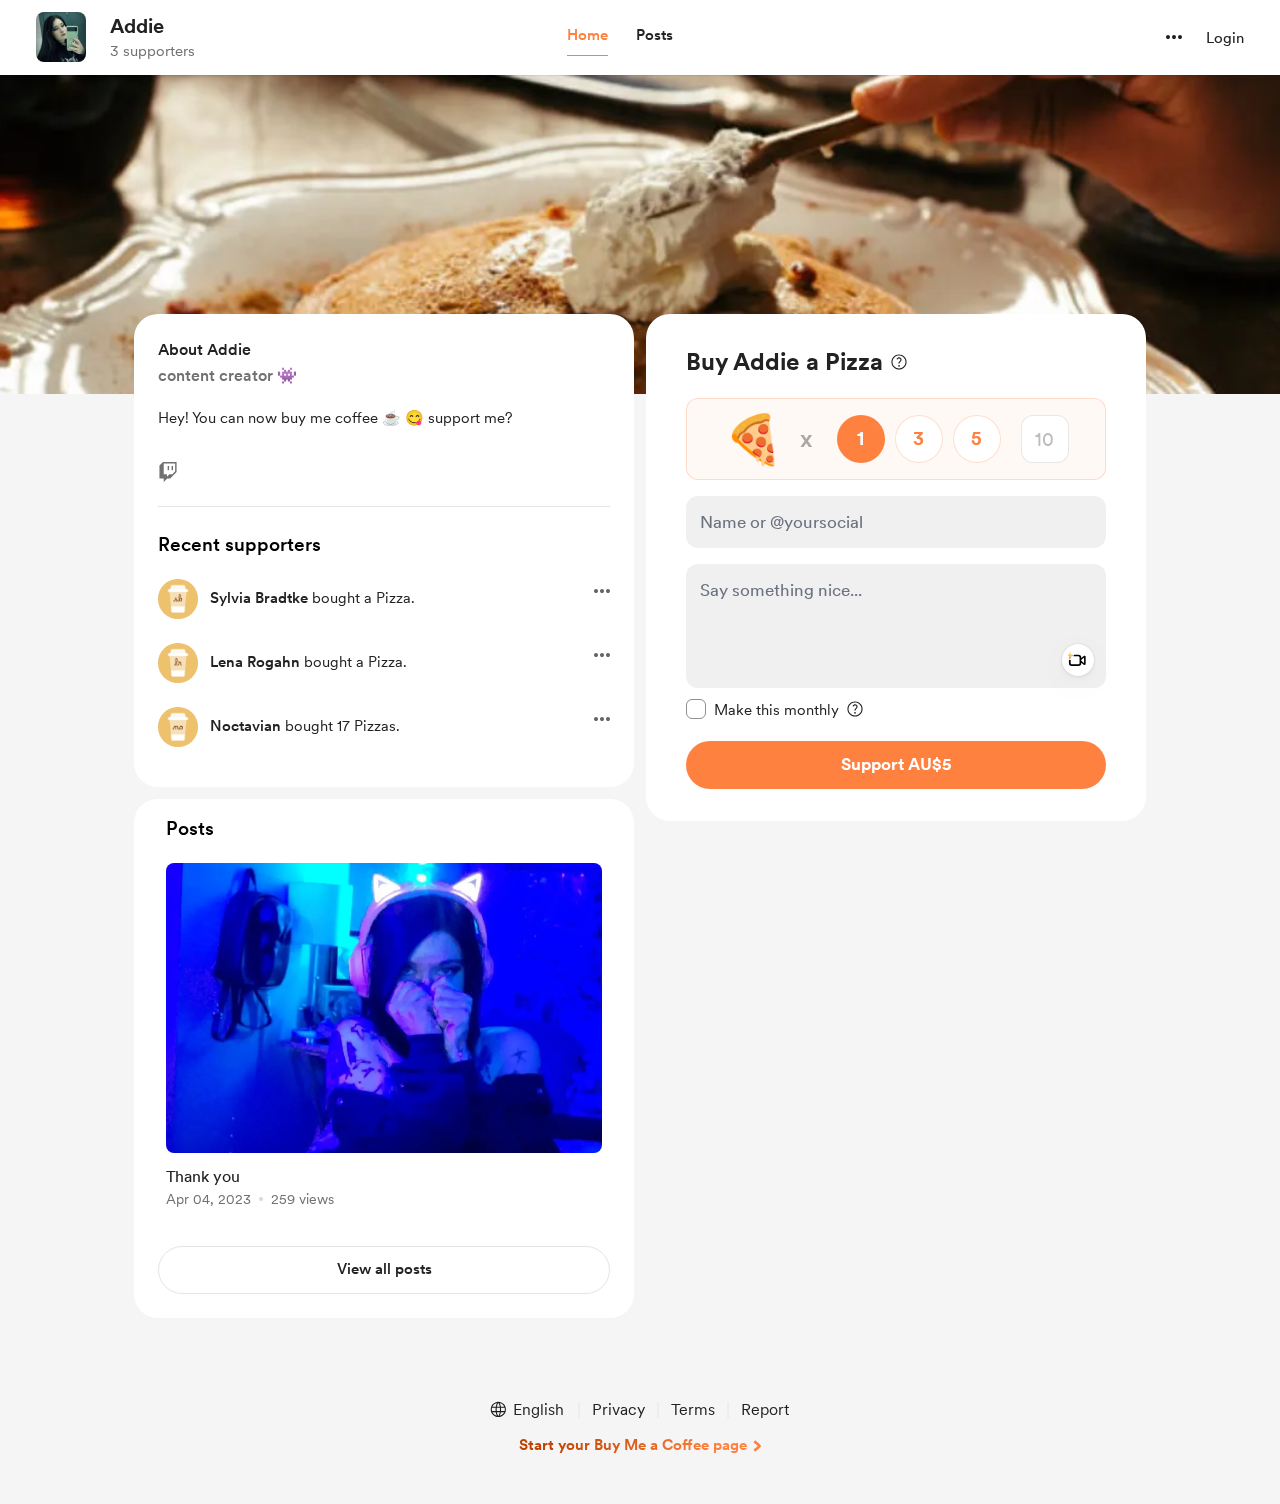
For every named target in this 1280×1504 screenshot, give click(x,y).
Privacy (618, 1409)
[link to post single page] (384, 1038)
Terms (693, 1409)
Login (1225, 38)
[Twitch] (168, 472)
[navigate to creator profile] (61, 37)
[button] (587, 36)
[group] (384, 1038)
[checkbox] (762, 709)
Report (765, 1409)
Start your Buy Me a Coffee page (633, 1445)
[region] (896, 567)
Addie (137, 26)
